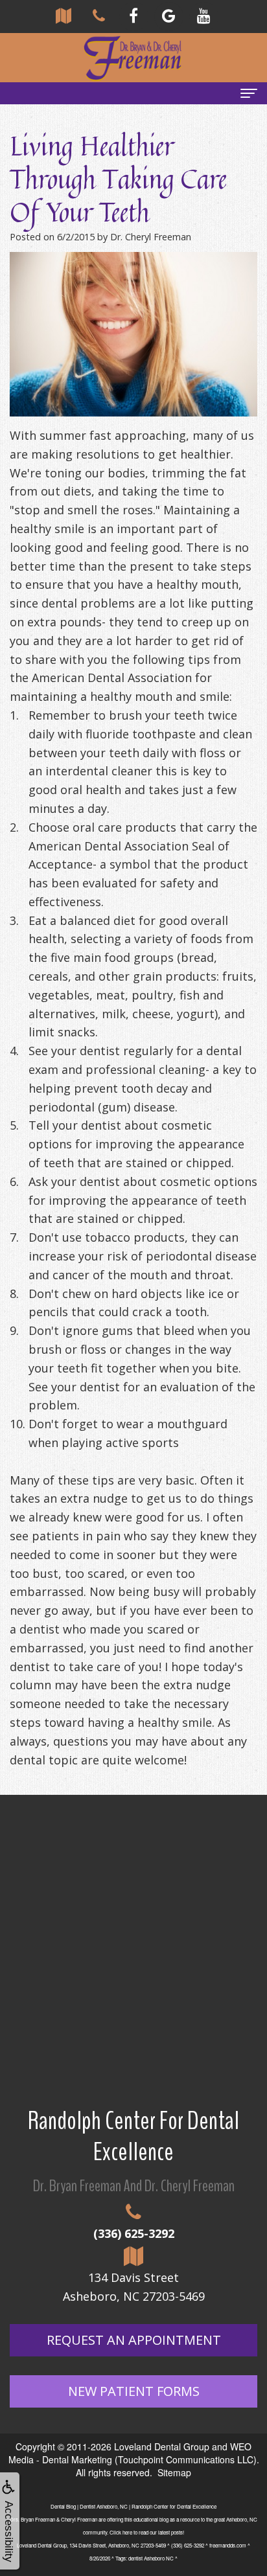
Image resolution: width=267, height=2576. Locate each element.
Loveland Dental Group (162, 2446)
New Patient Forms (134, 2391)
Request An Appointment (134, 2340)
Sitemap (174, 2472)
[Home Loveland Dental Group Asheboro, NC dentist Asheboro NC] (133, 58)
